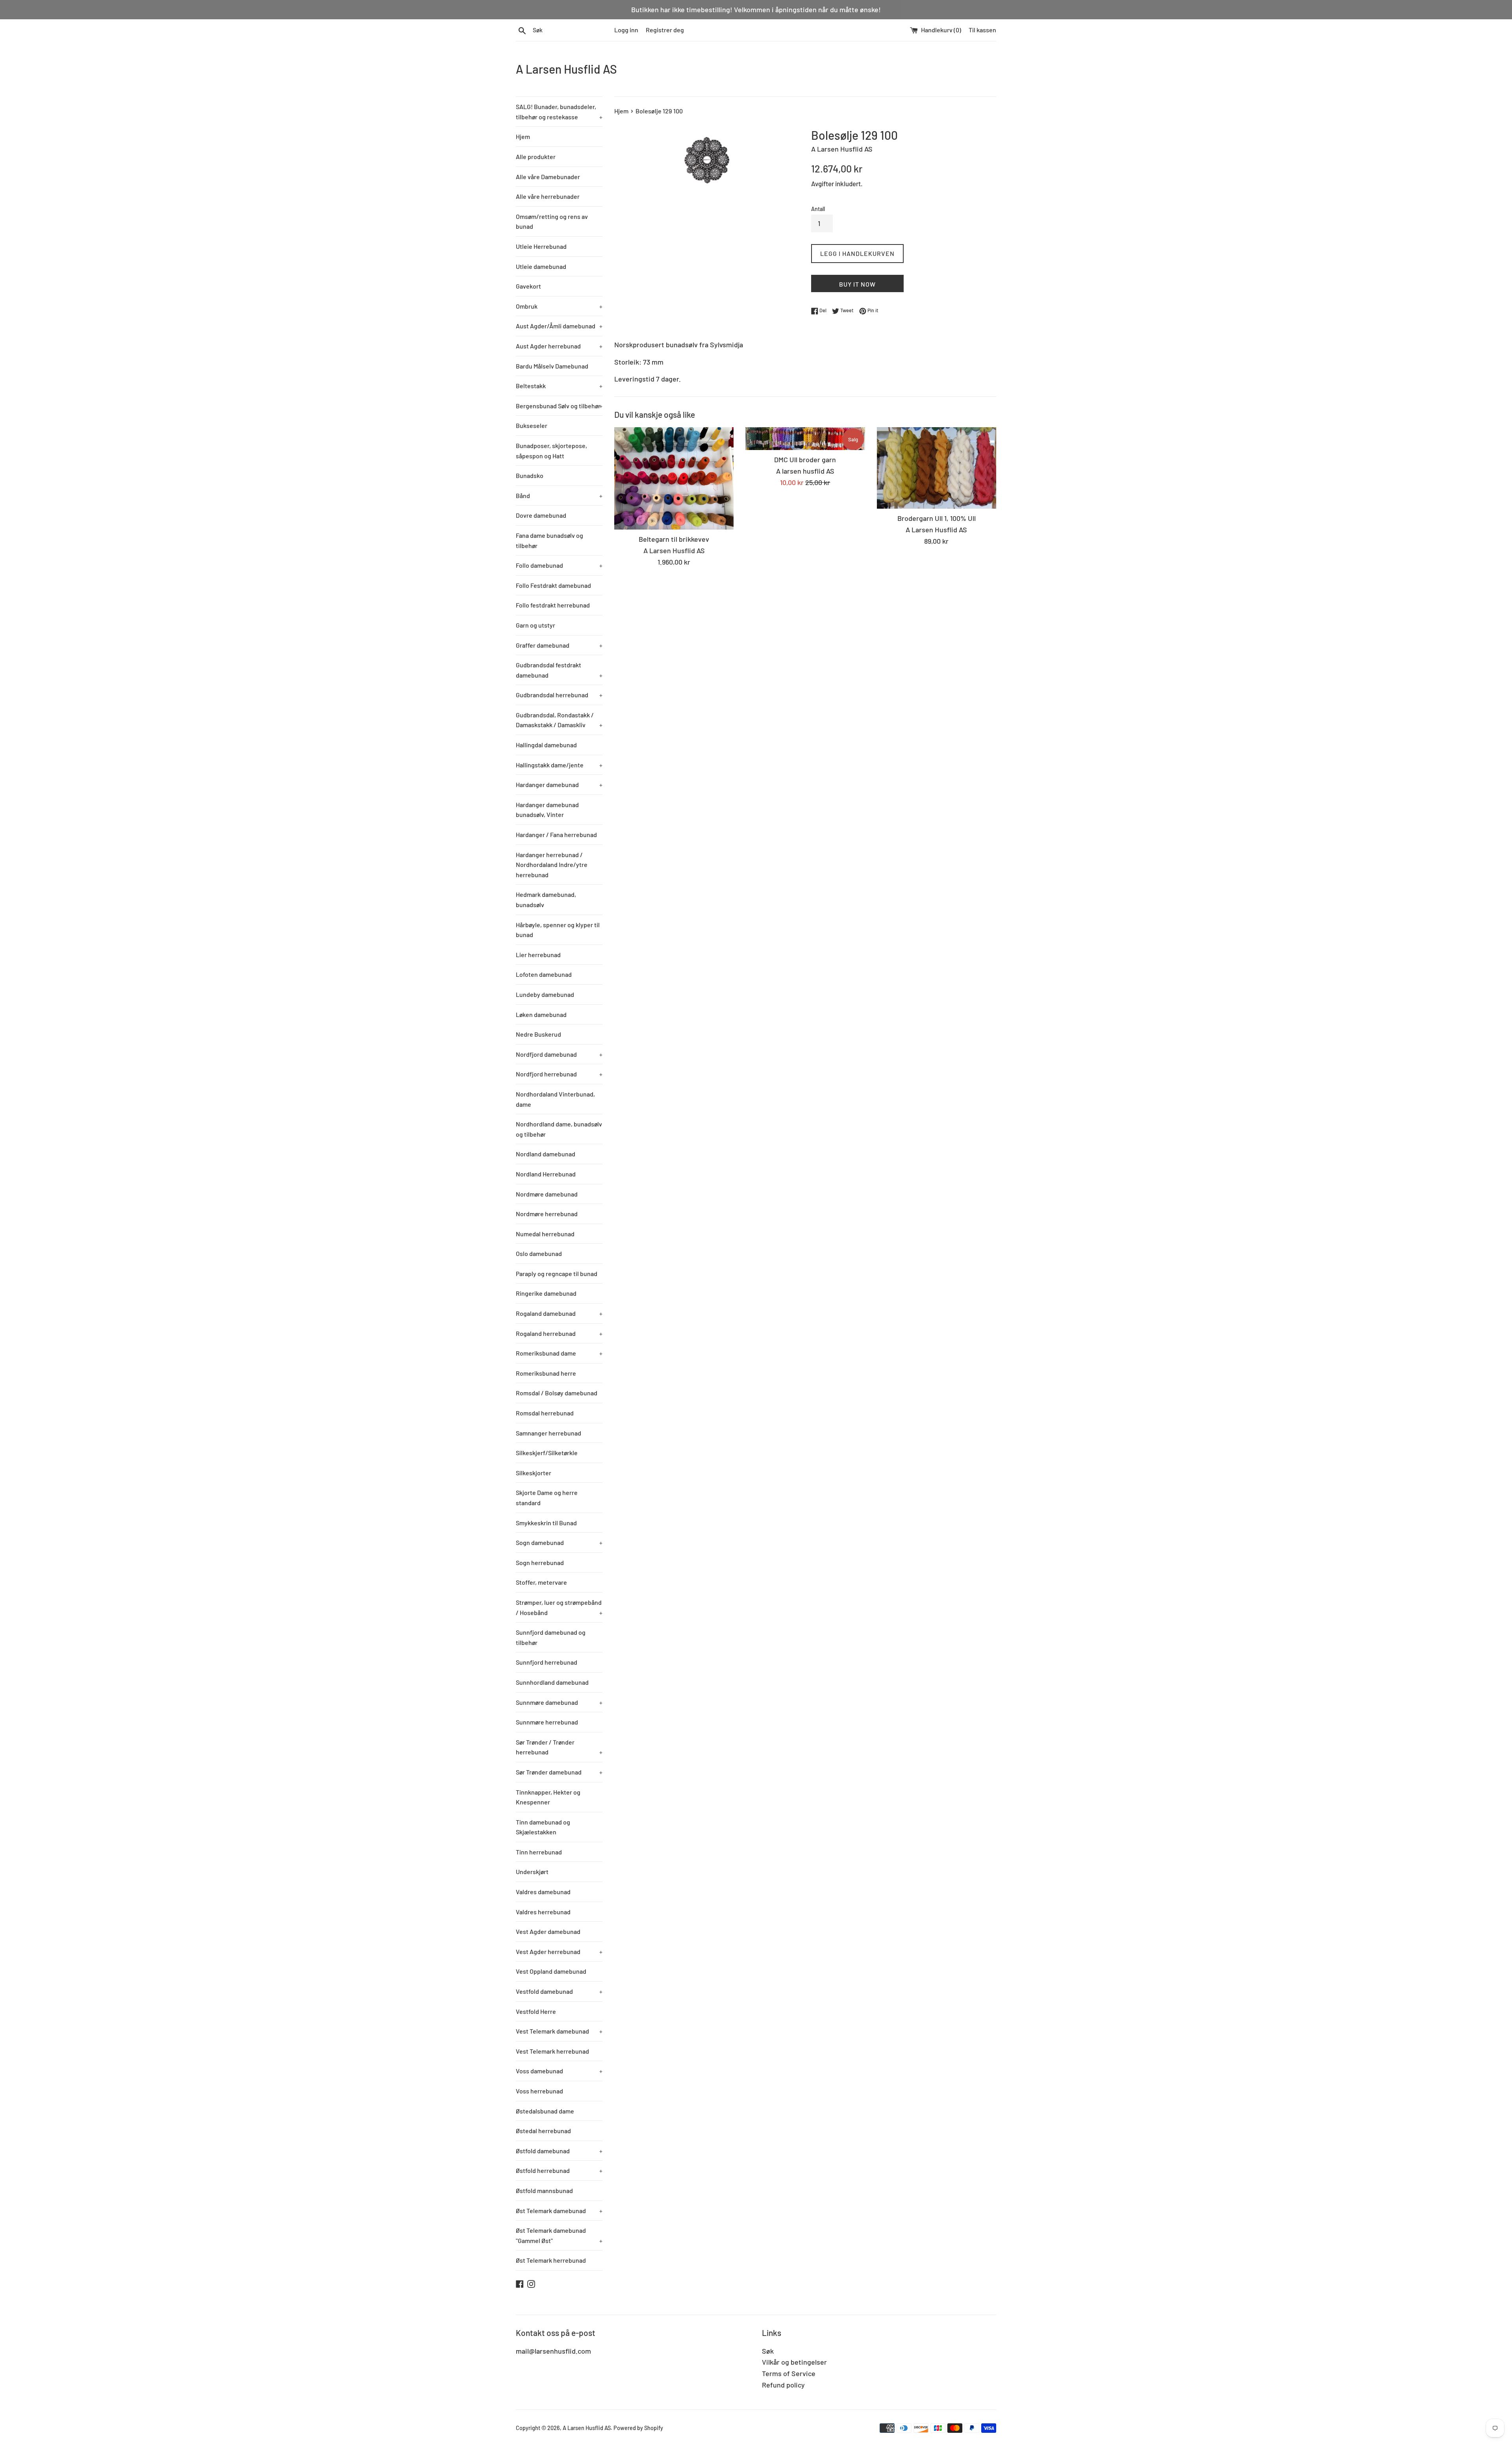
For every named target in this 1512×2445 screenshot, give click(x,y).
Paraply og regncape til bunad (557, 1273)
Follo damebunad (559, 565)
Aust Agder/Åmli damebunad (559, 326)
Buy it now (857, 284)
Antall (818, 209)
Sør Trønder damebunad (559, 1772)
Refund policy (783, 2385)
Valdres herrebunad (543, 1912)
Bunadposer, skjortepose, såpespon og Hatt (551, 451)
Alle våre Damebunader (548, 177)
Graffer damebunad (559, 645)
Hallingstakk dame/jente (559, 765)
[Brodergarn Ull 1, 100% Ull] (937, 468)
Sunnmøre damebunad (559, 1702)
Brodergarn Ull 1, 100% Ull (937, 518)
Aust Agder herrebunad (559, 346)
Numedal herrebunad (545, 1234)
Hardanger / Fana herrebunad (556, 834)
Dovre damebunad (541, 515)
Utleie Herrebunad (541, 246)
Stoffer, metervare (541, 1582)
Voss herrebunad (539, 2091)
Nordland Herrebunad (546, 1174)
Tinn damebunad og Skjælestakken (543, 1827)
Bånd (559, 495)
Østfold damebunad (559, 2151)
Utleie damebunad (541, 266)
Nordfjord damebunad (559, 1054)
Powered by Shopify (638, 2428)
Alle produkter (536, 157)
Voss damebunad (559, 2071)
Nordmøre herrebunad (547, 1214)
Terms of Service (789, 2373)
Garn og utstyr (535, 625)
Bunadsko (530, 475)
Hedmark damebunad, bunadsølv (546, 899)
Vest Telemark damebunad (559, 2031)
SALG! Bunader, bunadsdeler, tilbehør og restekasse (559, 112)
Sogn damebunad (559, 1542)
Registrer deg (665, 30)
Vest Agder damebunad (548, 1931)
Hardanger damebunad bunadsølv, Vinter (547, 810)
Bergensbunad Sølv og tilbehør (559, 406)
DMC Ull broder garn (805, 459)
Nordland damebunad (546, 1154)
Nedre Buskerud (538, 1034)
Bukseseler (532, 425)
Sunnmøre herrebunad (547, 1722)
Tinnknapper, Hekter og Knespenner (548, 1797)
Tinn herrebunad (539, 1852)
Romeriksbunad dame (559, 1353)
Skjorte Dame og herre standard (547, 1498)
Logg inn (626, 30)
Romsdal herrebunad (545, 1413)
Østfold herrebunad (559, 2170)
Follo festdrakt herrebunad (553, 605)
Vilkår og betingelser (794, 2362)
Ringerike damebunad (546, 1293)
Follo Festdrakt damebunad (553, 585)
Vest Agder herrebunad (559, 1951)
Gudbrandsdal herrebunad (559, 695)
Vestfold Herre (536, 2011)
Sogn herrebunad (540, 1562)
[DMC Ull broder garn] (805, 439)
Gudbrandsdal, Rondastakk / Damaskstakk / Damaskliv (559, 720)
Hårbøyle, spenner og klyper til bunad (558, 930)
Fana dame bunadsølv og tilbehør (549, 540)
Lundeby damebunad (545, 994)
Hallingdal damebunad (546, 745)
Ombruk (559, 306)
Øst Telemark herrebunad (551, 2260)
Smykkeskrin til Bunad (546, 1523)
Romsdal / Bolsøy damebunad (557, 1393)
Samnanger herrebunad (548, 1433)
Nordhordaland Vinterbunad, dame (555, 1099)
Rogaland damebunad (559, 1313)
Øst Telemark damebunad (559, 2211)
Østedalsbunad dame (545, 2111)
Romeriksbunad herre (546, 1373)
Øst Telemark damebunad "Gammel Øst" (559, 2235)
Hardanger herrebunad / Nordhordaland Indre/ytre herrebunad (552, 865)
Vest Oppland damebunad (551, 1971)
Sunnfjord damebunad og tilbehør (551, 1637)
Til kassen (982, 30)
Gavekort (528, 286)
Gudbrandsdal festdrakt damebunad (559, 670)
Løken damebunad (541, 1014)
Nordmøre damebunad (547, 1194)
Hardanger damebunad (559, 784)
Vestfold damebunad (559, 1991)
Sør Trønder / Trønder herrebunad (559, 1747)
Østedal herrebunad (543, 2131)
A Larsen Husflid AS (566, 69)
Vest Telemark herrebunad (552, 2051)
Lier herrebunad (538, 955)
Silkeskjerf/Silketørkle (547, 1453)
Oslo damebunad (539, 1253)
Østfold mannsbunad (544, 2190)
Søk (768, 2351)
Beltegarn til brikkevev (674, 539)
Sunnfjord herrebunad (547, 1662)
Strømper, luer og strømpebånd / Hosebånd (559, 1607)
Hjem (523, 136)
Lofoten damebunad (544, 974)
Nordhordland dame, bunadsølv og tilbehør (559, 1129)
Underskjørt (532, 1872)
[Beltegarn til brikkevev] (674, 478)
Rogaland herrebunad (559, 1333)
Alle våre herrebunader (548, 196)
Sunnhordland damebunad (552, 1682)
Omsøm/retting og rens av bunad (552, 221)
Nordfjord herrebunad (559, 1074)
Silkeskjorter (534, 1473)
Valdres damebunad (543, 1892)
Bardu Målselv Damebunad (552, 366)
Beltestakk (559, 386)
